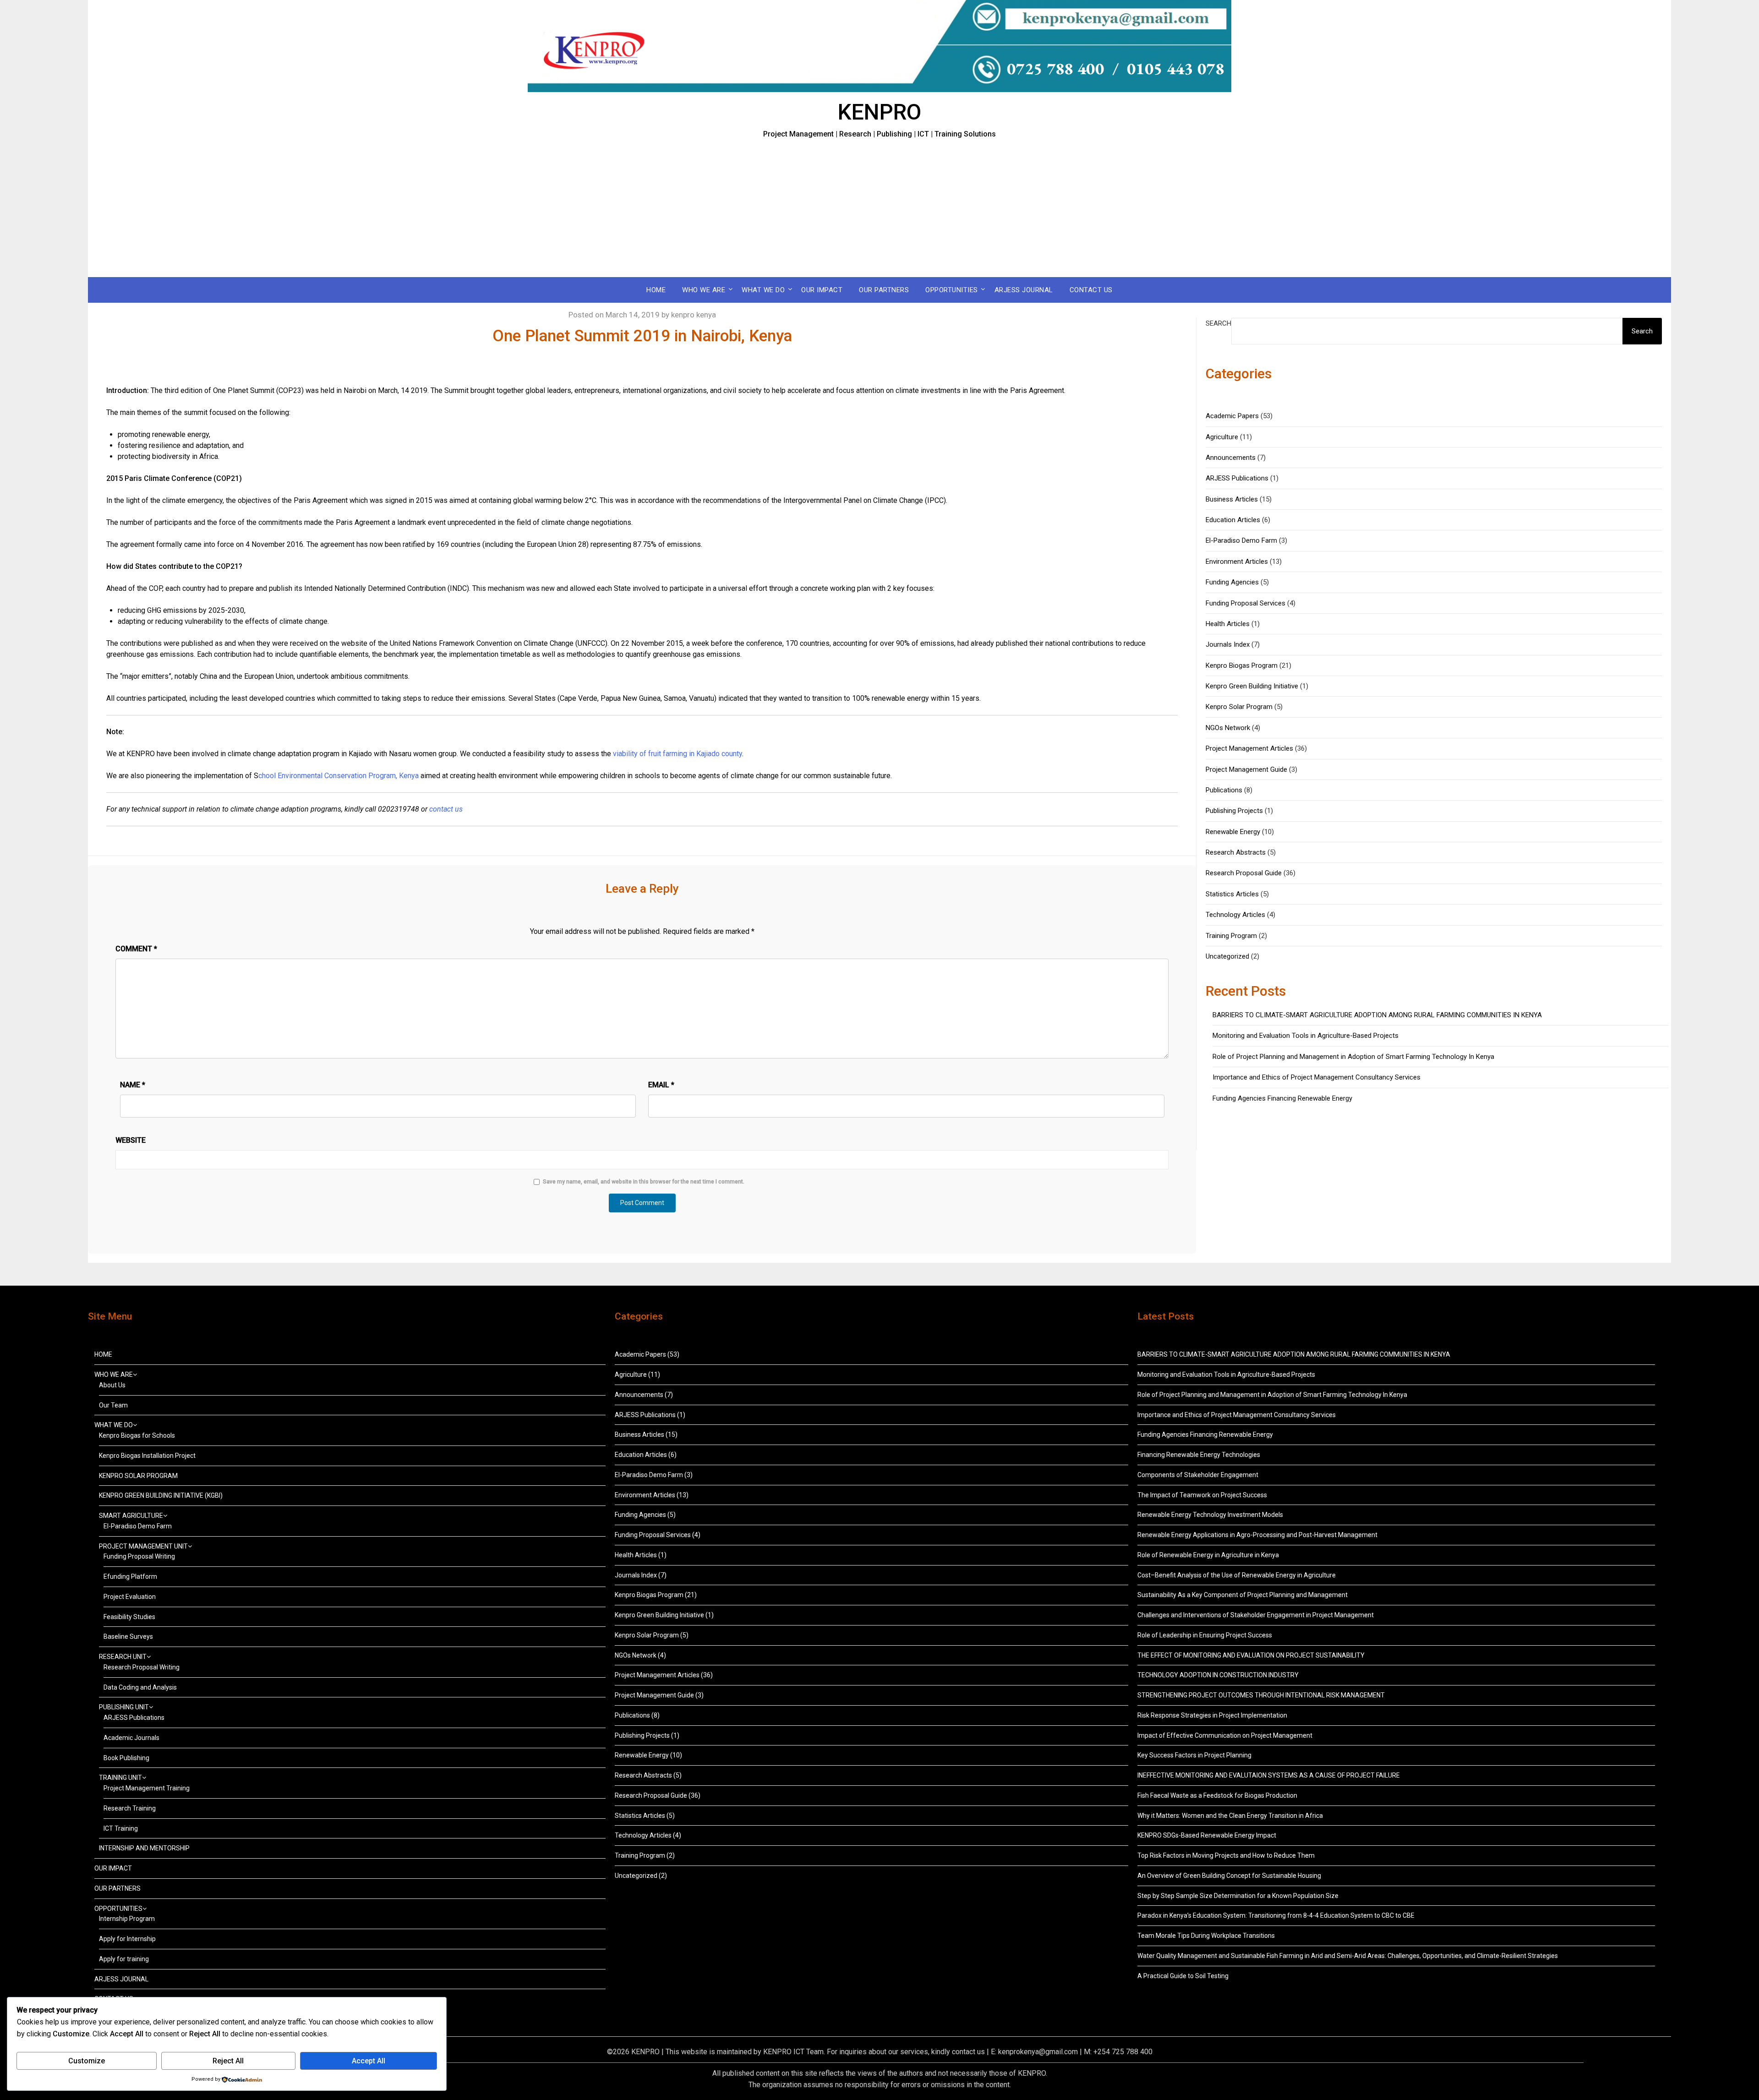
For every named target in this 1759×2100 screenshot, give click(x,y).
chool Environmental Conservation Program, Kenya (339, 776)
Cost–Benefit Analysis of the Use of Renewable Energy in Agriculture (1237, 1575)
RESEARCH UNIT (123, 1657)
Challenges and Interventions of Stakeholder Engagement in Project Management (1256, 1615)
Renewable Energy (1233, 832)
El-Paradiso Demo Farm (1241, 540)
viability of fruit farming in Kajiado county (677, 754)
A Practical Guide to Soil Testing (1183, 1976)
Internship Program (127, 1919)
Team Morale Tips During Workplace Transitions (1206, 1936)
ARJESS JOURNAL (1024, 290)
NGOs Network (1228, 728)
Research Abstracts (1236, 852)
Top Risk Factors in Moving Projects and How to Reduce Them (1226, 1855)
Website (131, 1140)
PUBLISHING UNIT (124, 1707)
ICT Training (121, 1828)
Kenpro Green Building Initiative (1252, 686)
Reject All (228, 2061)
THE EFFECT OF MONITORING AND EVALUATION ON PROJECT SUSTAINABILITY (1251, 1655)
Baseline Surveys (128, 1636)
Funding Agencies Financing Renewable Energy (1282, 1098)
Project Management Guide (1246, 769)
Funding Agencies (1232, 582)
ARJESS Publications (1237, 478)
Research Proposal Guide (1244, 873)
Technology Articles (1235, 915)
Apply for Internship (127, 1939)
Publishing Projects (1234, 811)
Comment (136, 949)
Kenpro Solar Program (1239, 707)
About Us (112, 1385)
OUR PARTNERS (884, 290)
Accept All (369, 2061)
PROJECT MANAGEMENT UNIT (143, 1546)
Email (661, 1085)
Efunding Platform (130, 1576)
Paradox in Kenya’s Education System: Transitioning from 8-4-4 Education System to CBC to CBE (1276, 1915)
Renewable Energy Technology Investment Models (1210, 1515)
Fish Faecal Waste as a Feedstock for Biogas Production (1217, 1795)
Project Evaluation (130, 1597)
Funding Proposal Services (1246, 603)
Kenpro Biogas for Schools (137, 1435)
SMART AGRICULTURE (131, 1516)
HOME (656, 290)
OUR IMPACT (822, 290)
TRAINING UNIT (120, 1778)
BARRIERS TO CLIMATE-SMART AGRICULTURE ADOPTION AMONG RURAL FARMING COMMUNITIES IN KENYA (1378, 1015)
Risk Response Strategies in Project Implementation (1212, 1715)
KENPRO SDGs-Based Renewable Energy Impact (1207, 1835)
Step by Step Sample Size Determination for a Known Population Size (1238, 1896)
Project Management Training (147, 1788)
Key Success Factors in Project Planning (1194, 1755)
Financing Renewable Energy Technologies (1199, 1455)
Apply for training (124, 1959)
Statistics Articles (1232, 894)
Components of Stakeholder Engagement (1198, 1475)
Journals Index (1228, 644)
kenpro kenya (694, 315)
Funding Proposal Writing (139, 1556)
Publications (1224, 790)
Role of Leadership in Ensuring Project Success (1205, 1635)
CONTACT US (1091, 290)
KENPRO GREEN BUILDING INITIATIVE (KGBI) (161, 1495)
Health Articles (1228, 624)
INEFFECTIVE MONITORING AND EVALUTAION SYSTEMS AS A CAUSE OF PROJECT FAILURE (1269, 1775)
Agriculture (1222, 437)
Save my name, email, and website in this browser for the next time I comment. (644, 1182)
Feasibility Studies (129, 1617)
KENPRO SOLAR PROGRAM (138, 1476)
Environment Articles (1237, 562)
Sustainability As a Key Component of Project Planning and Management (1243, 1595)
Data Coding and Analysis (140, 1687)
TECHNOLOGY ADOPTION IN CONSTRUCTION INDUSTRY (1218, 1675)
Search (1218, 323)
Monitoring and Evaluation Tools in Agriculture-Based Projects (1306, 1036)
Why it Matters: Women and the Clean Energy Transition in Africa (1230, 1816)
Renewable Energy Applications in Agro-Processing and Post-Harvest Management (1257, 1535)
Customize (87, 2061)
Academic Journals (131, 1738)
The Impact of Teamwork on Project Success (1202, 1495)
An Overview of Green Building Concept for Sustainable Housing (1229, 1876)
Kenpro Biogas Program (1242, 665)
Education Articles (1233, 520)
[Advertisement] (879, 208)
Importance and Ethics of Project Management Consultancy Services (1317, 1077)
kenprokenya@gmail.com (1038, 2052)
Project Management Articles (1249, 748)
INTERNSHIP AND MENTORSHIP (144, 1848)
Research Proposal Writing (142, 1667)
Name (133, 1085)
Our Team (113, 1405)
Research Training (130, 1808)
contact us (968, 2052)
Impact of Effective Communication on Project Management (1225, 1735)
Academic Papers (1232, 416)
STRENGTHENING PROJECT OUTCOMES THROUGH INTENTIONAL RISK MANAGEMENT (1261, 1695)
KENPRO (879, 112)
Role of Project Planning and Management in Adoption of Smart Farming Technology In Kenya (1353, 1057)
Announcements (1231, 458)
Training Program (1231, 936)
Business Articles (1232, 499)
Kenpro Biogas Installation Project (147, 1456)
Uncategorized (1227, 956)
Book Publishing (126, 1758)
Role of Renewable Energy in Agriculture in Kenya (1208, 1555)
